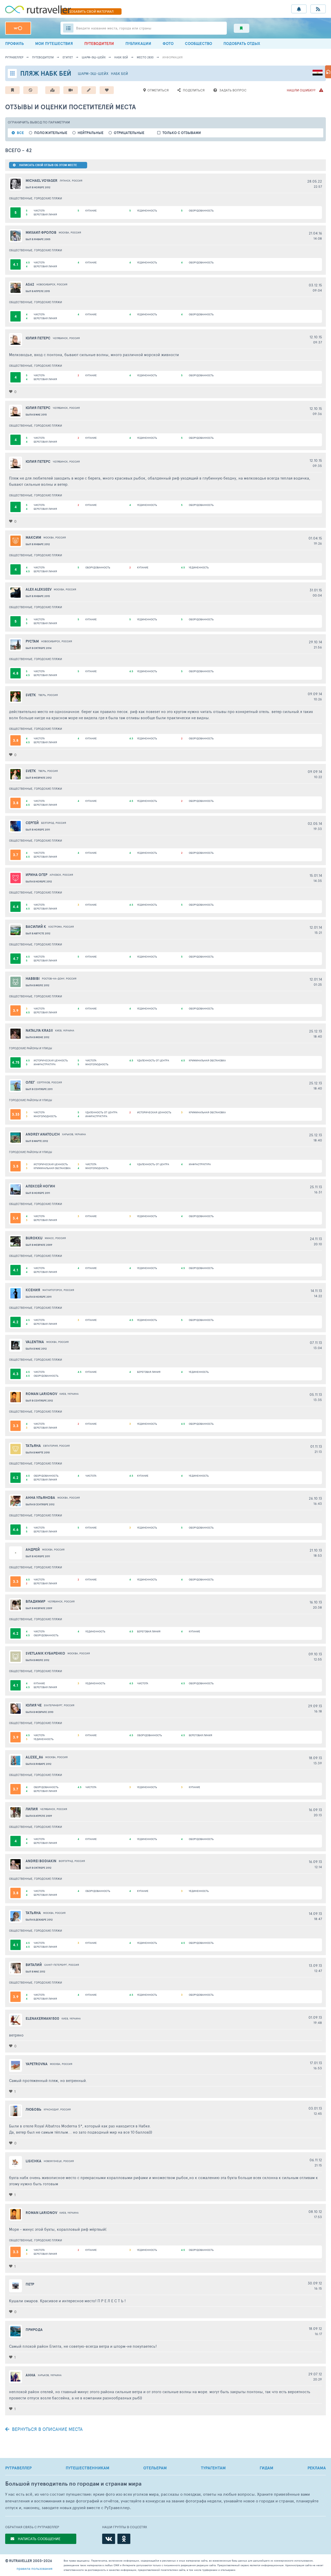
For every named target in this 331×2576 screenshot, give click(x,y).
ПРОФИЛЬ (14, 44)
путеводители (43, 57)
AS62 (30, 284)
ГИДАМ (266, 2468)
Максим (33, 537)
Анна (31, 2375)
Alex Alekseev (39, 589)
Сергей (32, 823)
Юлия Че (34, 1705)
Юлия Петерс (38, 338)
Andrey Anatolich (43, 1134)
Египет (68, 57)
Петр (30, 2284)
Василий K (36, 927)
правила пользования (35, 2568)
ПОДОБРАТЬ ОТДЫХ (242, 44)
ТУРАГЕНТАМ (213, 2468)
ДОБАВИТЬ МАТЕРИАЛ (91, 11)
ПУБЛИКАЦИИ (138, 44)
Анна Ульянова (40, 1498)
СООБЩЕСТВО (198, 44)
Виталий (34, 1965)
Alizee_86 (34, 1757)
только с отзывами (182, 133)
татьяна (33, 1446)
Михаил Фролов (41, 232)
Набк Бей (121, 57)
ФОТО (168, 44)
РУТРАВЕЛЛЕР (18, 2468)
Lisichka (33, 2161)
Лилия (32, 1809)
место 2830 (145, 57)
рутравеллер (14, 57)
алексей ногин (40, 1186)
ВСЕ (20, 133)
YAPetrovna (37, 2064)
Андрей (33, 1549)
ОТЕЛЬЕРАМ (155, 2468)
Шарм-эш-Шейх (94, 57)
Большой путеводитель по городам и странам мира (73, 2484)
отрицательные (129, 133)
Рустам (32, 641)
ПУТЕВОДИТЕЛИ (99, 44)
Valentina (35, 1342)
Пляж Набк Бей (46, 73)
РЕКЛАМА (317, 2468)
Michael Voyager (42, 181)
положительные (51, 133)
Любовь (33, 2109)
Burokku (34, 1238)
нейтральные (91, 133)
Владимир (35, 1601)
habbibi (33, 978)
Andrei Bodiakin (41, 1861)
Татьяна (33, 1913)
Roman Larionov (41, 1394)
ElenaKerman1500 (42, 2018)
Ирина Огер (36, 875)
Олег (30, 1082)
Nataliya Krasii (39, 1030)
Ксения (33, 1290)
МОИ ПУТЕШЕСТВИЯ (54, 44)
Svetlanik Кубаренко (45, 1653)
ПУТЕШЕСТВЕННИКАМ (88, 2468)
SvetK (31, 695)
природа (34, 2330)
